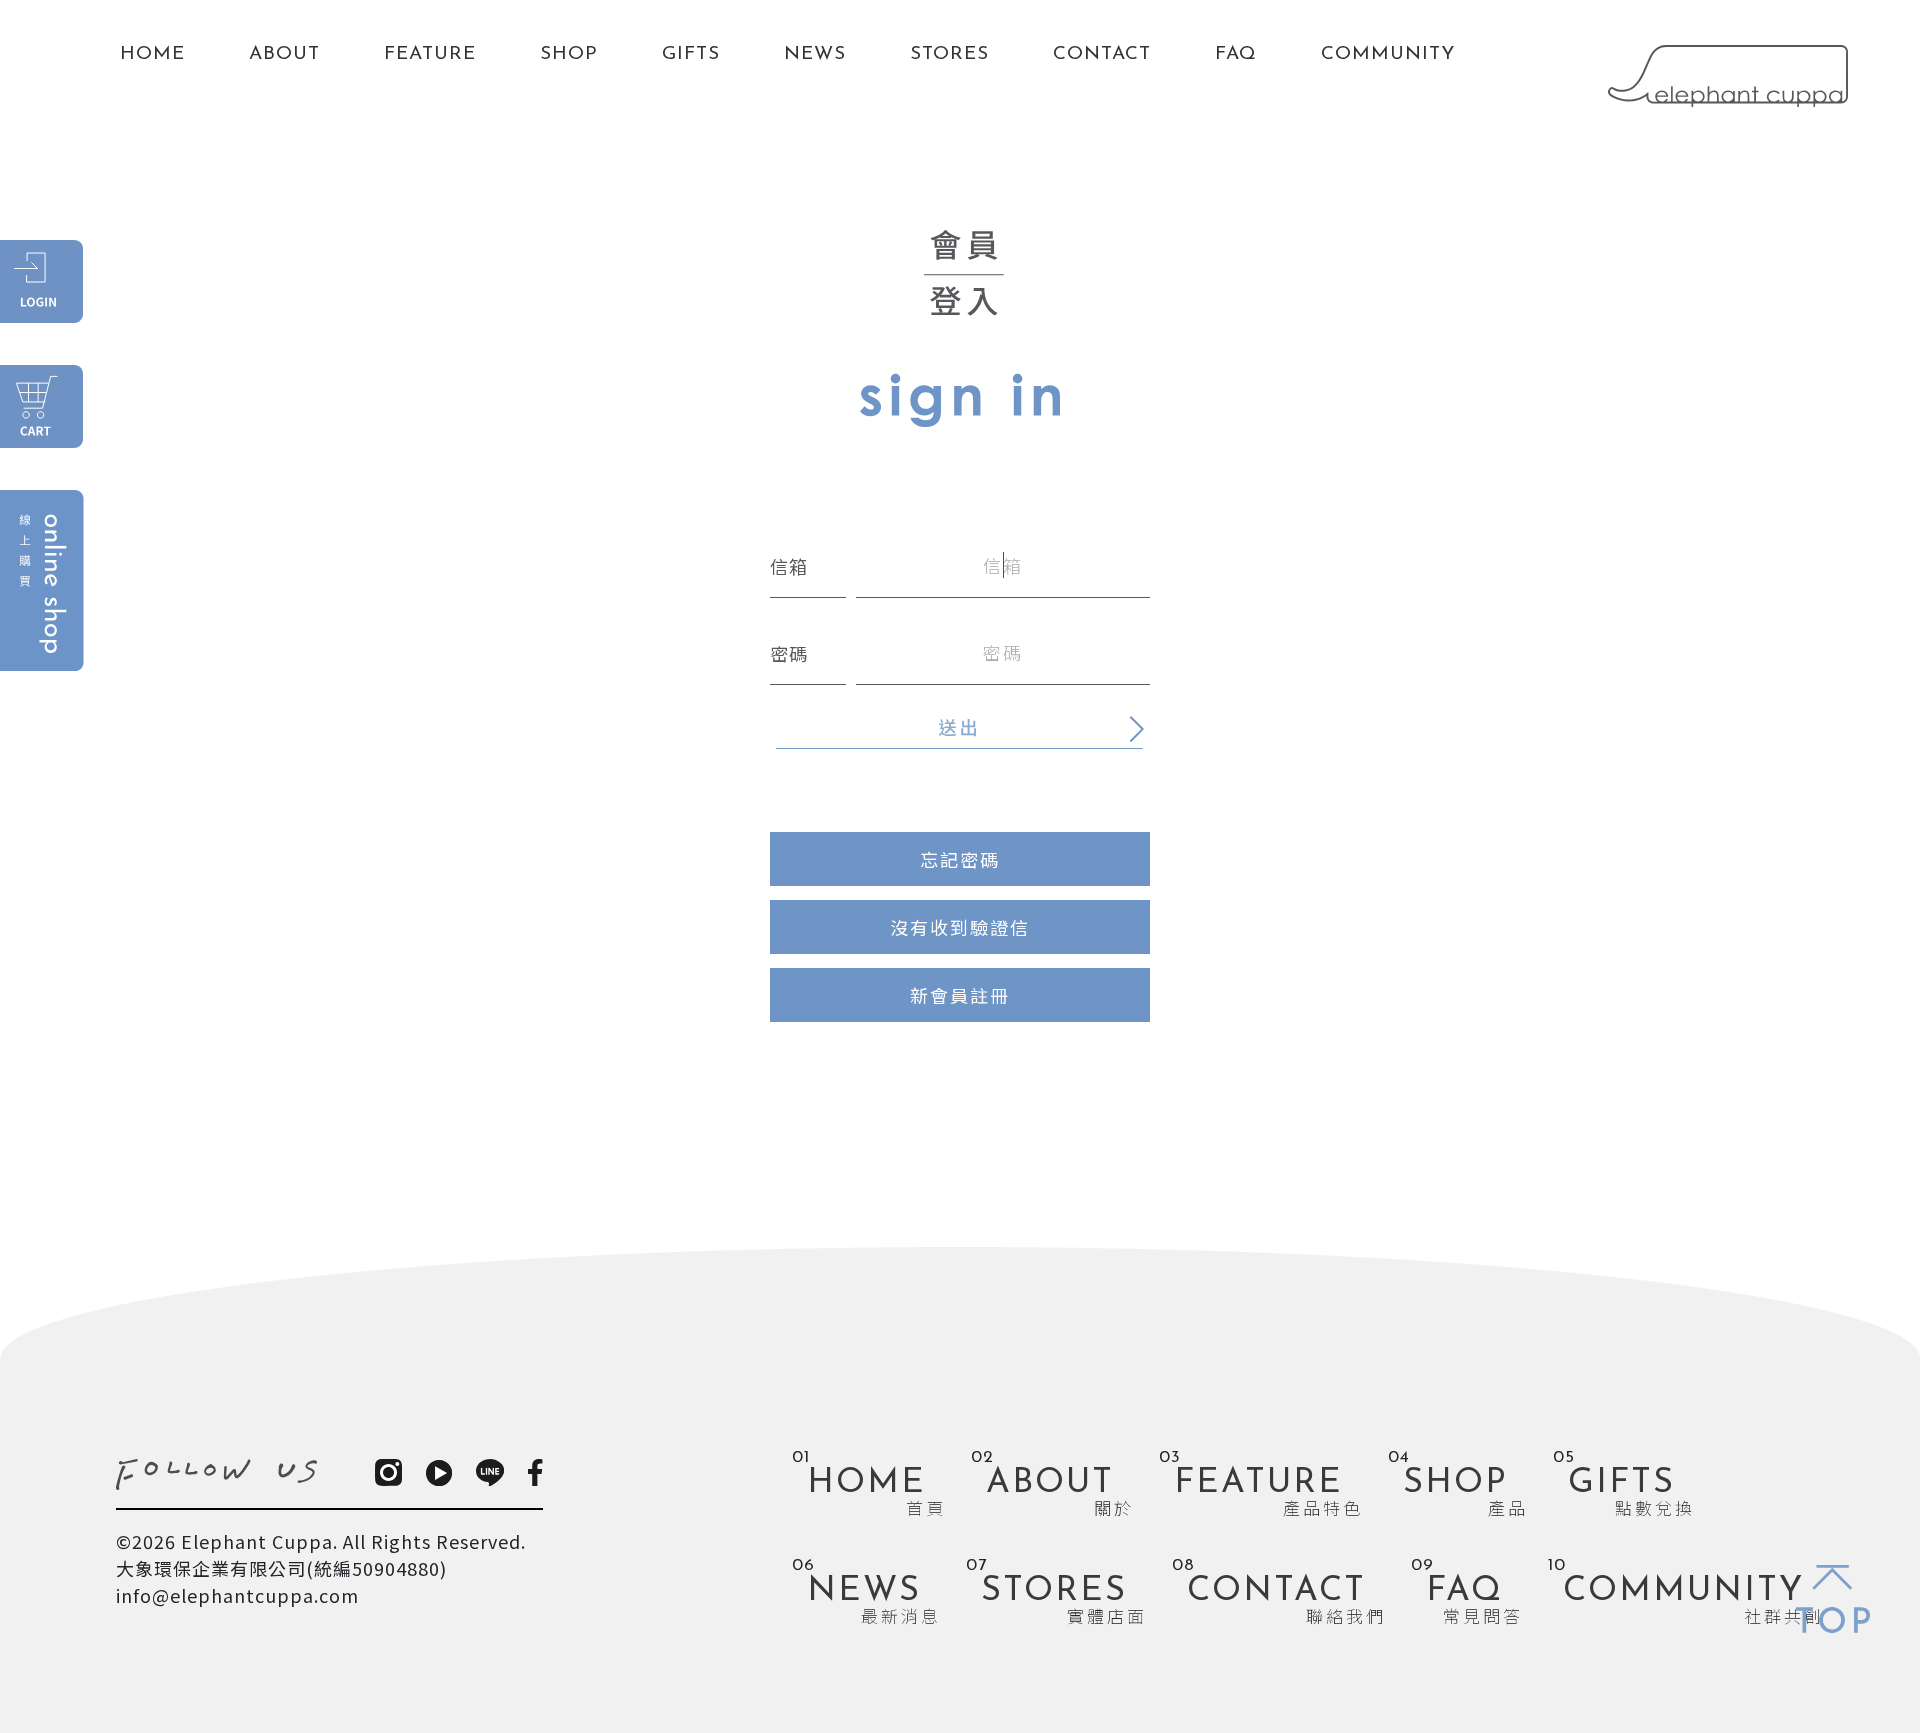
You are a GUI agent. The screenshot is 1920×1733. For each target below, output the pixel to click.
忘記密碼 (960, 859)
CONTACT (1102, 54)
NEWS (815, 54)
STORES (949, 54)
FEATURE (430, 54)
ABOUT (284, 54)
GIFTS (691, 54)
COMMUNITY (1388, 54)
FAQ (1236, 54)
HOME (152, 54)
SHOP (569, 54)
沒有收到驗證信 (960, 927)
